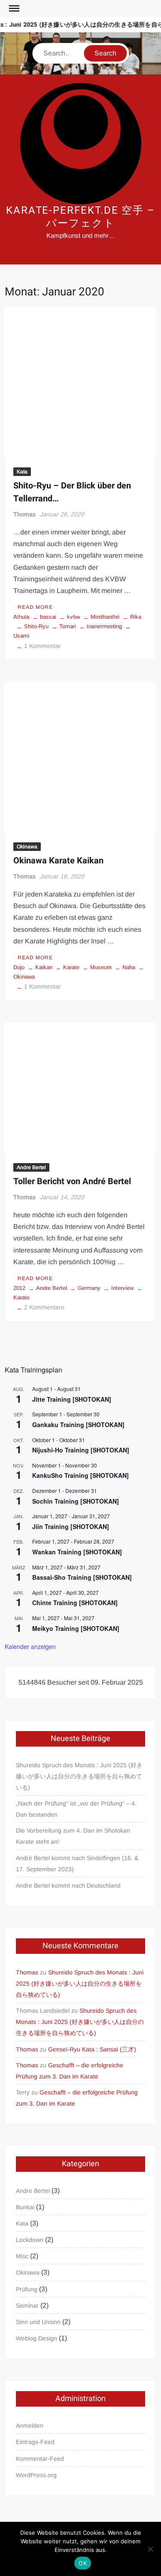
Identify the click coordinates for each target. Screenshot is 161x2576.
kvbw (73, 617)
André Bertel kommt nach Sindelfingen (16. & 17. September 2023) (77, 1864)
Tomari (68, 626)
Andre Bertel (31, 1167)
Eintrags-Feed (35, 2442)
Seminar (27, 2306)
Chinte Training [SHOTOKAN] (75, 1603)
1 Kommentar (43, 646)
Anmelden (30, 2426)
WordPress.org (36, 2475)
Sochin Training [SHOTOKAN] (76, 1501)
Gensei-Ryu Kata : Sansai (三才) (92, 2049)
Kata (22, 472)
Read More (35, 607)
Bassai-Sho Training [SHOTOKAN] (82, 1577)
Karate (71, 967)
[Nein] (150, 2549)
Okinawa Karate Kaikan (58, 861)
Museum (101, 967)
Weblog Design (36, 2338)
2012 (19, 1288)
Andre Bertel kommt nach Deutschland (68, 1885)
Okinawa (27, 847)
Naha (129, 967)
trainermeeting (104, 626)
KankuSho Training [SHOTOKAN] (80, 1475)
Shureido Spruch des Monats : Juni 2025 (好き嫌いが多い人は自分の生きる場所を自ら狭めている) (79, 1776)
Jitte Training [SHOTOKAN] (72, 1399)
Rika (136, 617)
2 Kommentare (44, 1307)
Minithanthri (105, 617)
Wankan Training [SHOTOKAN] (77, 1552)
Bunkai (25, 2207)
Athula (21, 617)
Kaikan (44, 967)
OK (83, 2563)
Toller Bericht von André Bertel (72, 1181)
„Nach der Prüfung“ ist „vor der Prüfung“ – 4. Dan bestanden (76, 1809)
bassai (48, 617)
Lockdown (30, 2240)
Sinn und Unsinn (38, 2322)
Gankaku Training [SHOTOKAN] (78, 1425)
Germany (89, 1288)
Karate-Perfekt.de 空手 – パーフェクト (80, 217)
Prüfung (27, 2289)
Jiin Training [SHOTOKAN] (71, 1526)
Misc (22, 2256)
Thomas (24, 514)
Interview (122, 1288)
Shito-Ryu (36, 626)
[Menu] (13, 9)
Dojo (19, 967)
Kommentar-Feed (40, 2459)
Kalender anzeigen (30, 1646)
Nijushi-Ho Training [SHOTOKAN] (81, 1450)
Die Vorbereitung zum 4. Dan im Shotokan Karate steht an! (73, 1836)
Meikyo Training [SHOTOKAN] (76, 1628)
